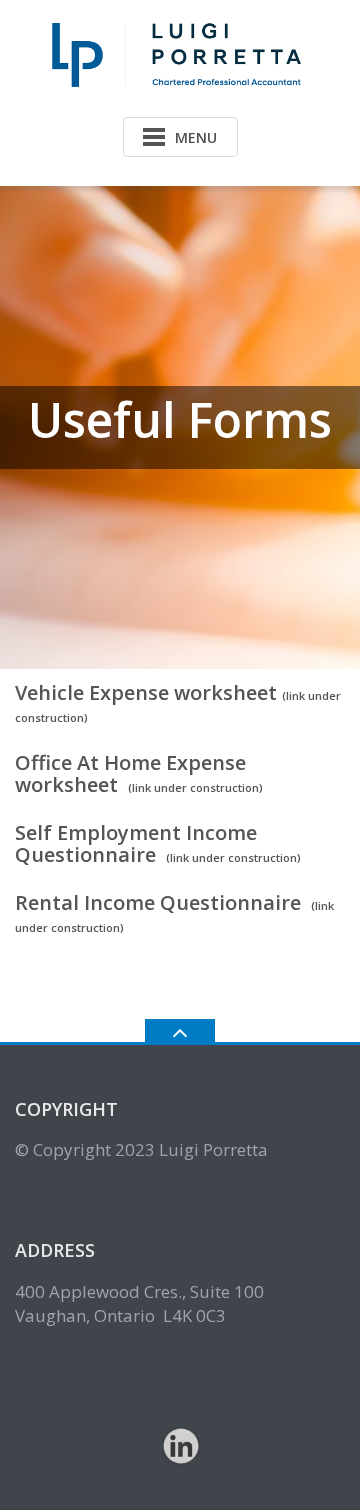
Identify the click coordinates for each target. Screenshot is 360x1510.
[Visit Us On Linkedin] (180, 1445)
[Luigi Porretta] (180, 53)
